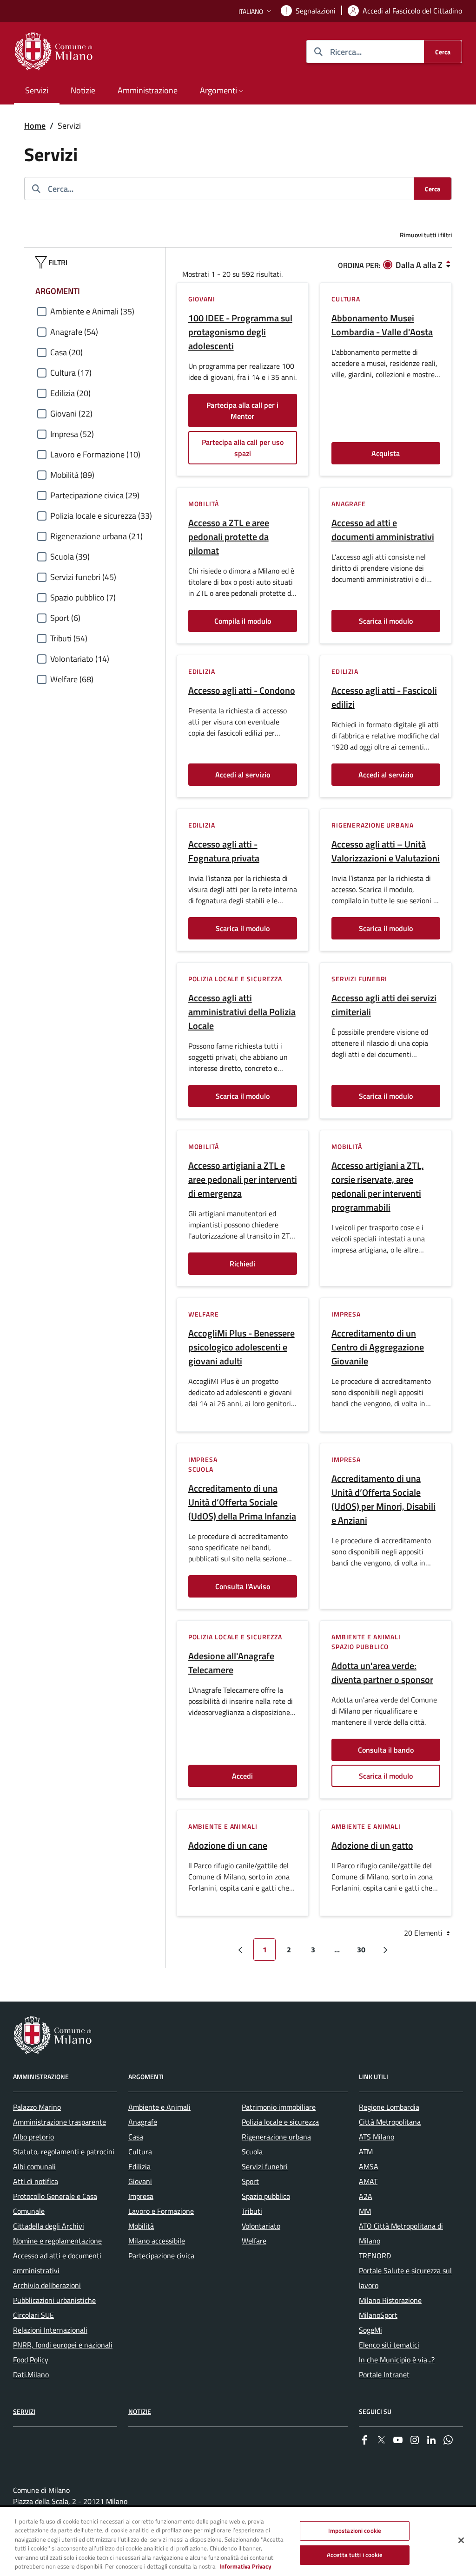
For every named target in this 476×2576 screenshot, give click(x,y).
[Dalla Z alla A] (448, 264)
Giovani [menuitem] (140, 2181)
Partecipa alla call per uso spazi (243, 448)
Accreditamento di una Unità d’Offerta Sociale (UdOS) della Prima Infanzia (242, 1502)
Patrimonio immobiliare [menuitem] (279, 2107)
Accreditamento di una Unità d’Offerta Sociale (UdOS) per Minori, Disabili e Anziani (383, 1500)
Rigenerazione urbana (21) (96, 536)
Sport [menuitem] (250, 2181)
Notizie (140, 2411)
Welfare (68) (72, 679)
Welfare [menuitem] (254, 2241)
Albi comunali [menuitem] (34, 2166)
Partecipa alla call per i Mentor (242, 411)
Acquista (386, 453)
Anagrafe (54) (74, 332)
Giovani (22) (71, 414)
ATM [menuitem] (366, 2152)
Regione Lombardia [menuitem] (389, 2107)
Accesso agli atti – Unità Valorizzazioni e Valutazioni (386, 851)
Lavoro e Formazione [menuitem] (161, 2211)
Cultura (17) (71, 373)
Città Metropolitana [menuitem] (390, 2122)
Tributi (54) (69, 638)
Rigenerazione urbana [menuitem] (276, 2137)
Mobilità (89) (72, 475)
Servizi (24, 2411)
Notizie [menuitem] (83, 90)
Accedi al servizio (243, 775)
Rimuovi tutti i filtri (426, 235)
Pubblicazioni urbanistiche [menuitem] (54, 2300)
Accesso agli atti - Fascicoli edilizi (384, 698)
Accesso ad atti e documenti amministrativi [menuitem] (57, 2263)
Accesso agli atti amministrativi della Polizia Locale (242, 1012)
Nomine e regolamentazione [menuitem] (57, 2241)
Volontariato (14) (80, 659)
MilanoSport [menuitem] (378, 2315)
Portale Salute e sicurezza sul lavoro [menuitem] (405, 2278)
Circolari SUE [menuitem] (33, 2315)
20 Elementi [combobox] (424, 1933)
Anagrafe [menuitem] (143, 2122)
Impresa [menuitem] (141, 2196)
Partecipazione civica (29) (95, 495)
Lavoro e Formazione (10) (95, 454)
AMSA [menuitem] (369, 2166)
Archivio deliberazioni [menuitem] (47, 2285)
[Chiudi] (461, 2540)
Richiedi (242, 1264)
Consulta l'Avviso (243, 1586)
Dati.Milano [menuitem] (31, 2374)
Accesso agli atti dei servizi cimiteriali (384, 1005)
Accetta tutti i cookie (355, 2555)
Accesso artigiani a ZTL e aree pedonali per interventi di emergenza (243, 1180)
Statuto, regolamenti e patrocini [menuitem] (64, 2152)
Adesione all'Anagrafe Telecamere (231, 1663)
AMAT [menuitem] (368, 2181)
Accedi (242, 1776)
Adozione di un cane (228, 1846)
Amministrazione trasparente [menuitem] (59, 2122)
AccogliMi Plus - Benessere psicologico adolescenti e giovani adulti (241, 1347)
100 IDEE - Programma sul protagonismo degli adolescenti (240, 332)
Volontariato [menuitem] (261, 2226)
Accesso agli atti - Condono (242, 691)
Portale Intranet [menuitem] (384, 2374)
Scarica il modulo (386, 621)
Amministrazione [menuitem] (148, 90)
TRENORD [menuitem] (375, 2256)
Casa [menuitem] (136, 2137)
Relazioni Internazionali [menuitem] (50, 2330)
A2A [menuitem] (366, 2196)
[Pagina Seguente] (385, 1950)
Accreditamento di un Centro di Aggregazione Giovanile (378, 1347)
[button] (256, 11)
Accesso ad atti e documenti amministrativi (383, 530)
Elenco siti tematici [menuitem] (389, 2345)
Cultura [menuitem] (140, 2152)
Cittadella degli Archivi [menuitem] (49, 2226)
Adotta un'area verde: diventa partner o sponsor (382, 1673)
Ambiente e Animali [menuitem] (159, 2107)
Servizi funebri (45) (83, 577)
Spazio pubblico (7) (83, 597)
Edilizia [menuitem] (139, 2166)
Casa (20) (66, 352)
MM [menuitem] (365, 2211)
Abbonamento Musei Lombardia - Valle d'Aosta (382, 325)
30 (361, 1950)
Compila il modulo (243, 621)
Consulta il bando (386, 1750)
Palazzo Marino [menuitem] (37, 2107)
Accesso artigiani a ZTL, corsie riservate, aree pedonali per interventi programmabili (378, 1187)
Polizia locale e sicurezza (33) (101, 516)
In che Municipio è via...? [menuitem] (397, 2360)
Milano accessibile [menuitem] (157, 2241)
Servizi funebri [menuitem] (265, 2166)
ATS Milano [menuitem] (377, 2137)
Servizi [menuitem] (37, 90)
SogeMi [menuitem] (370, 2330)
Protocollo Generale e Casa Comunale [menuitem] (55, 2204)
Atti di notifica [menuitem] (36, 2181)
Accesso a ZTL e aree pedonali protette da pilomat (229, 537)
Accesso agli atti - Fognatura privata (224, 851)
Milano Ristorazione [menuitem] (390, 2300)
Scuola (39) (70, 557)
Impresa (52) (72, 434)
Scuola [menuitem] (252, 2152)
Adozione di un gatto (372, 1846)
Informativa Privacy (245, 2566)
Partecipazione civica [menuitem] (161, 2256)
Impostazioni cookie (355, 2530)
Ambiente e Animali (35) (92, 311)
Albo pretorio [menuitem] (33, 2137)
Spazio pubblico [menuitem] (266, 2196)
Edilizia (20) (70, 393)
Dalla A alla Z (419, 265)
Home (35, 126)
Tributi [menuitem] (252, 2211)
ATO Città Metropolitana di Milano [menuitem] (401, 2233)
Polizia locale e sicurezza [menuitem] (280, 2122)
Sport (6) (65, 618)
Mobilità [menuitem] (141, 2226)
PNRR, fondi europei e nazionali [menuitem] (63, 2345)
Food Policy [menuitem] (31, 2360)
